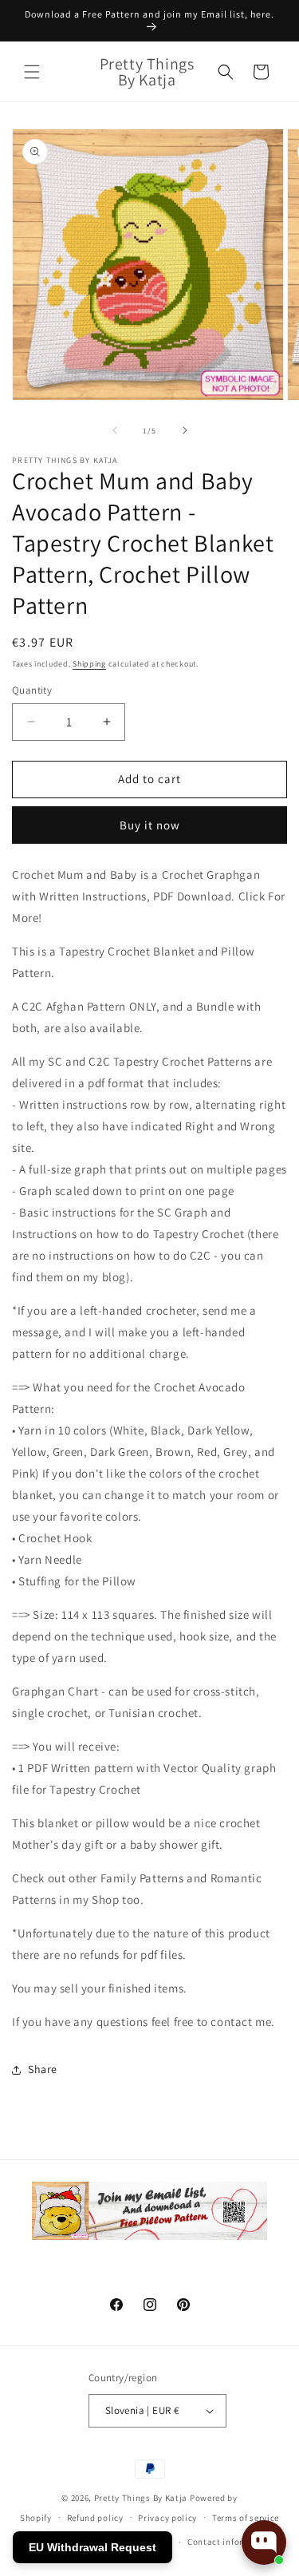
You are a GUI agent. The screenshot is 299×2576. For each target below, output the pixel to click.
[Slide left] (115, 430)
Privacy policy (167, 2518)
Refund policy (95, 2518)
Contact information (230, 2542)
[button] (32, 72)
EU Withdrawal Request (92, 2547)
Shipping (89, 664)
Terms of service (246, 2518)
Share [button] (43, 2069)
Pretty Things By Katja (141, 2498)
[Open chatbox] (264, 2542)
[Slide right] (185, 430)
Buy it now (150, 825)
